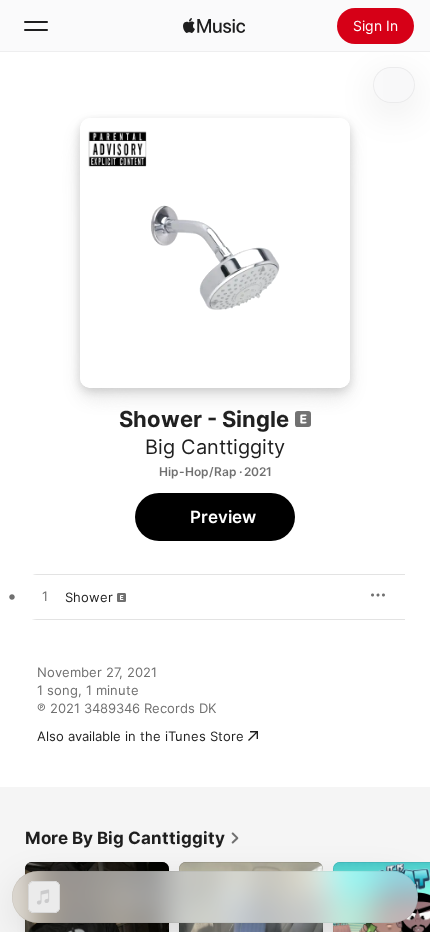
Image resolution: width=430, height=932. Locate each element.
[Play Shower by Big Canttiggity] (45, 597)
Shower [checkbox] (89, 597)
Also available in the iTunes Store (140, 736)
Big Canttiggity (215, 447)
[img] (214, 26)
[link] (133, 838)
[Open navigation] (36, 26)
